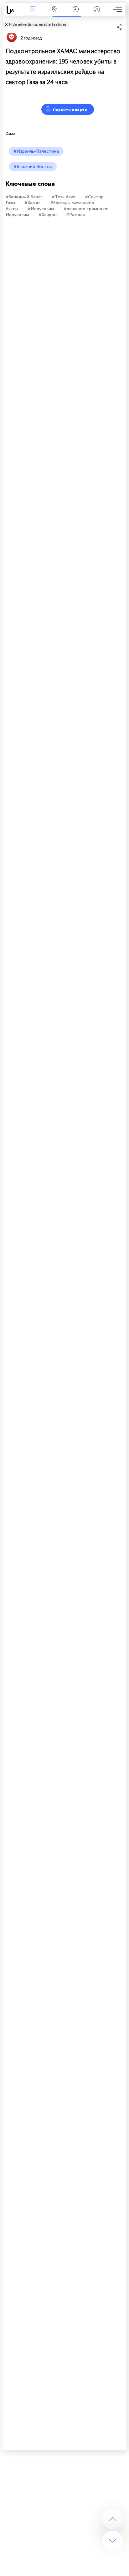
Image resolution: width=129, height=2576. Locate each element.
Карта (54, 14)
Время (76, 14)
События (33, 14)
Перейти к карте (70, 110)
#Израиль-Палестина (36, 151)
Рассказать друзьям (123, 20)
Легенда (97, 14)
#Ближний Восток (33, 167)
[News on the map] (13, 10)
